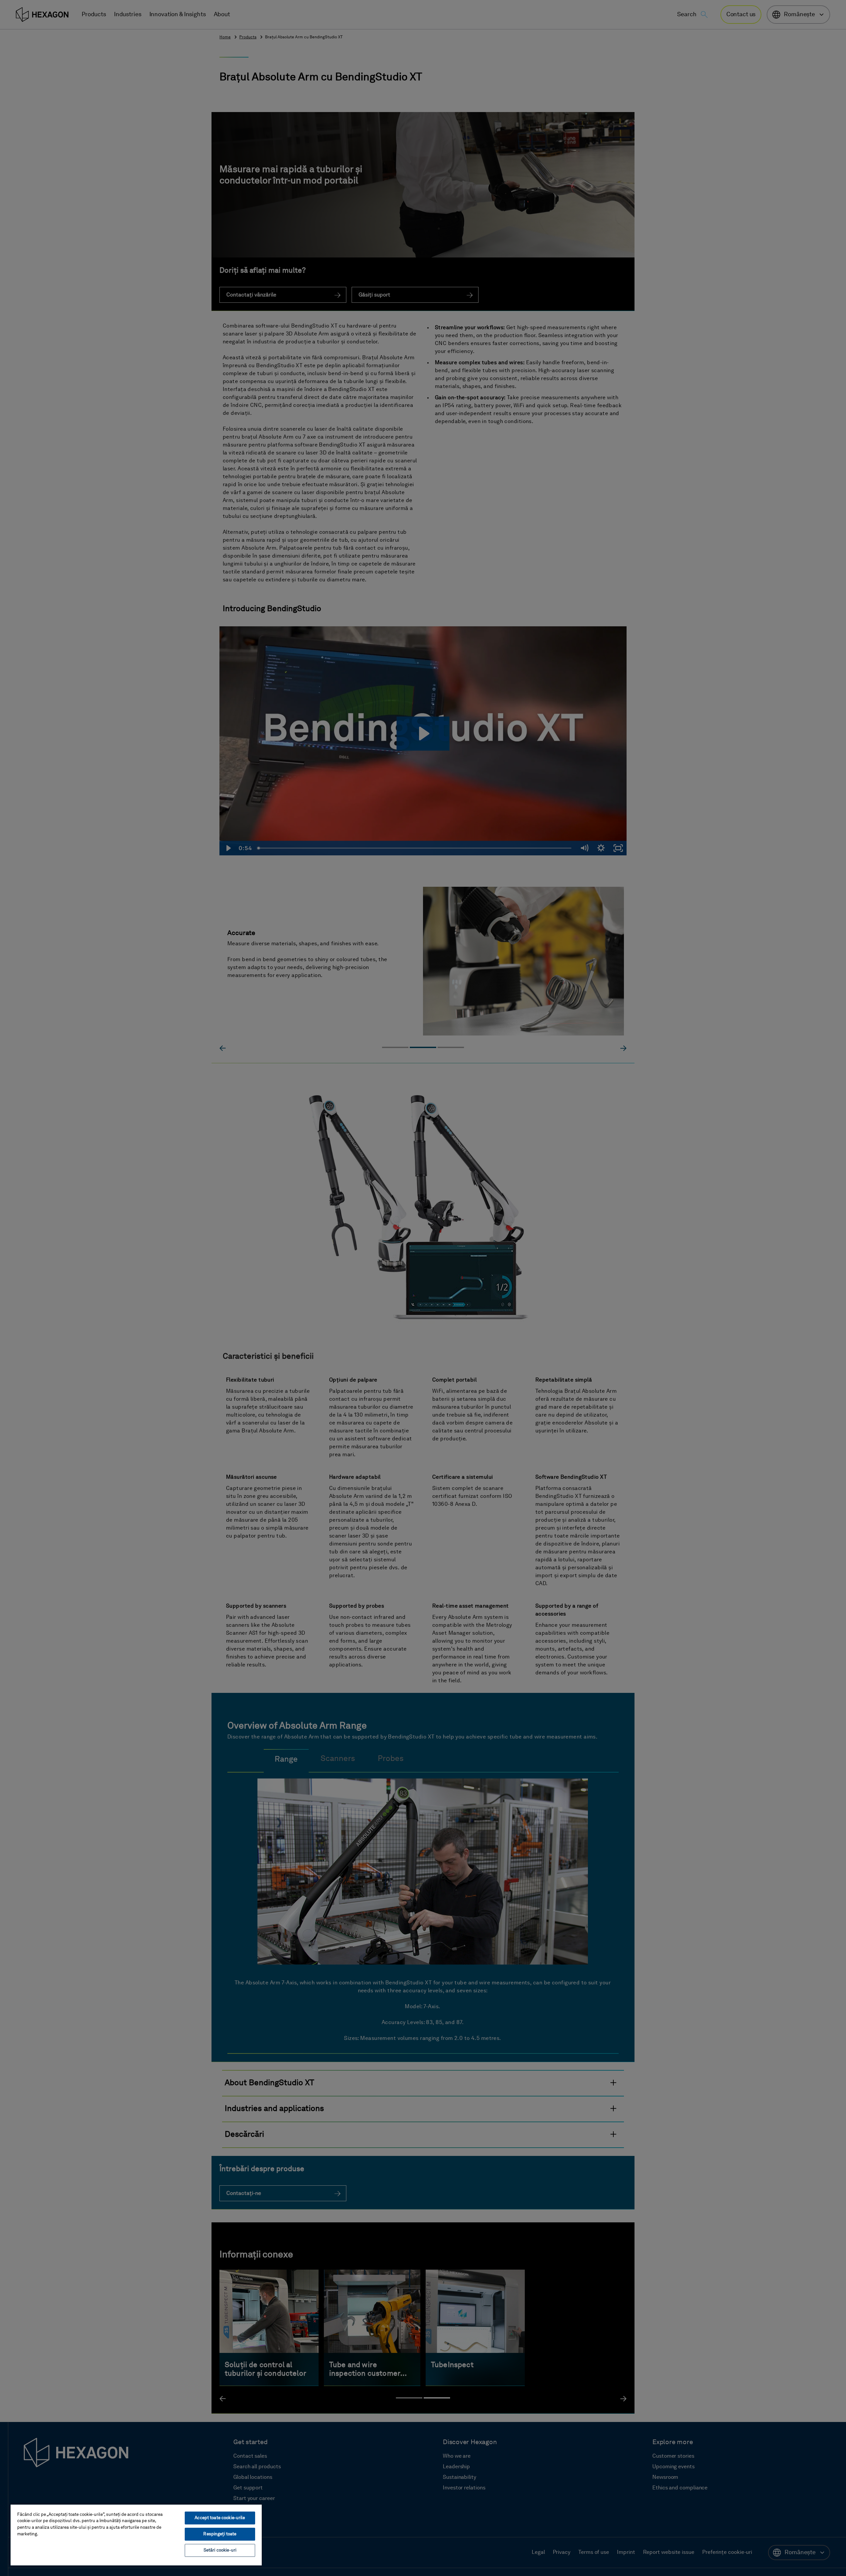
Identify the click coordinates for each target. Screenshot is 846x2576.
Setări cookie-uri (220, 2550)
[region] (136, 2535)
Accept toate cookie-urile (220, 2518)
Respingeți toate (220, 2534)
